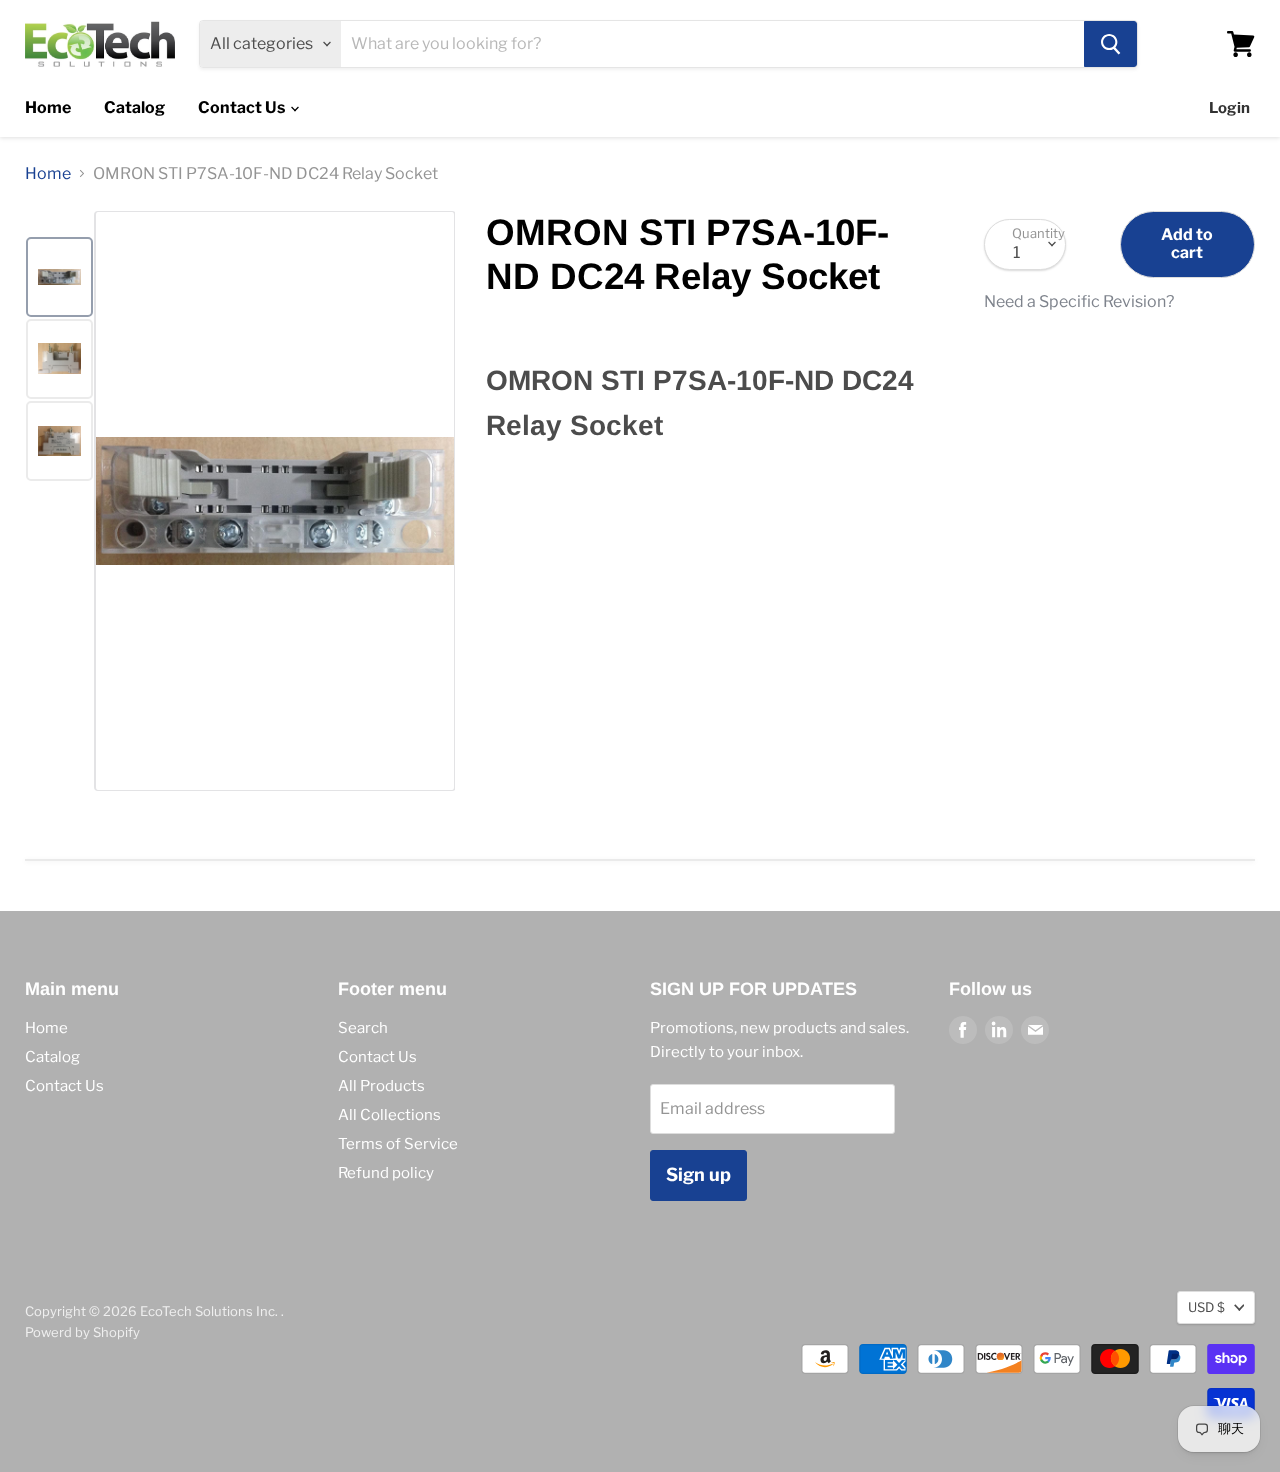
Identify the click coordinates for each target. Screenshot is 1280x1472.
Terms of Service (398, 1144)
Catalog (134, 107)
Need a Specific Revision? (1079, 302)
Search (363, 1028)
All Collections (389, 1115)
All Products (381, 1086)
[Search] (1110, 44)
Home (48, 107)
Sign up (698, 1174)
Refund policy (386, 1173)
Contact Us (243, 107)
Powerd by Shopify (82, 1332)
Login (1229, 108)
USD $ (1206, 1307)
